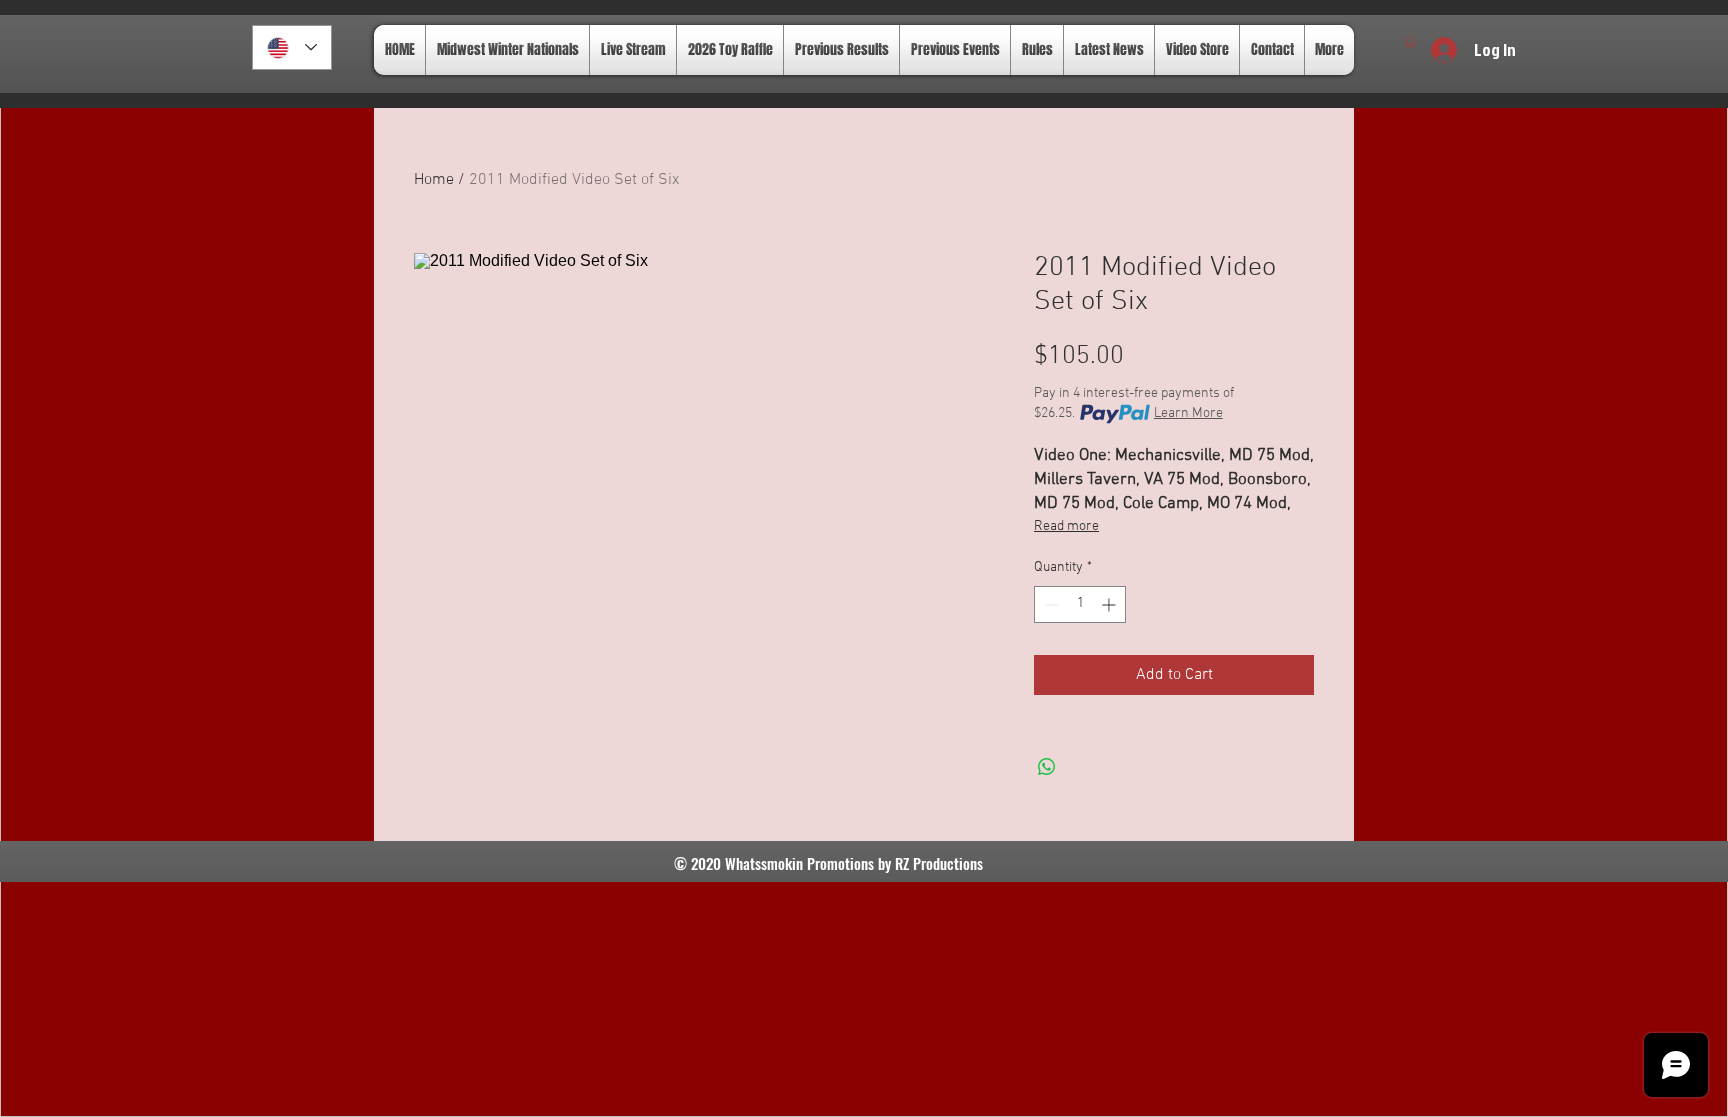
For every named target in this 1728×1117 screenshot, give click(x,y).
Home (434, 180)
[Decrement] (1049, 604)
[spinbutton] (1080, 604)
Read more (1066, 526)
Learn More (1188, 413)
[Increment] (1110, 604)
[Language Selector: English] (292, 47)
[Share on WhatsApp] (1047, 767)
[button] (1410, 41)
